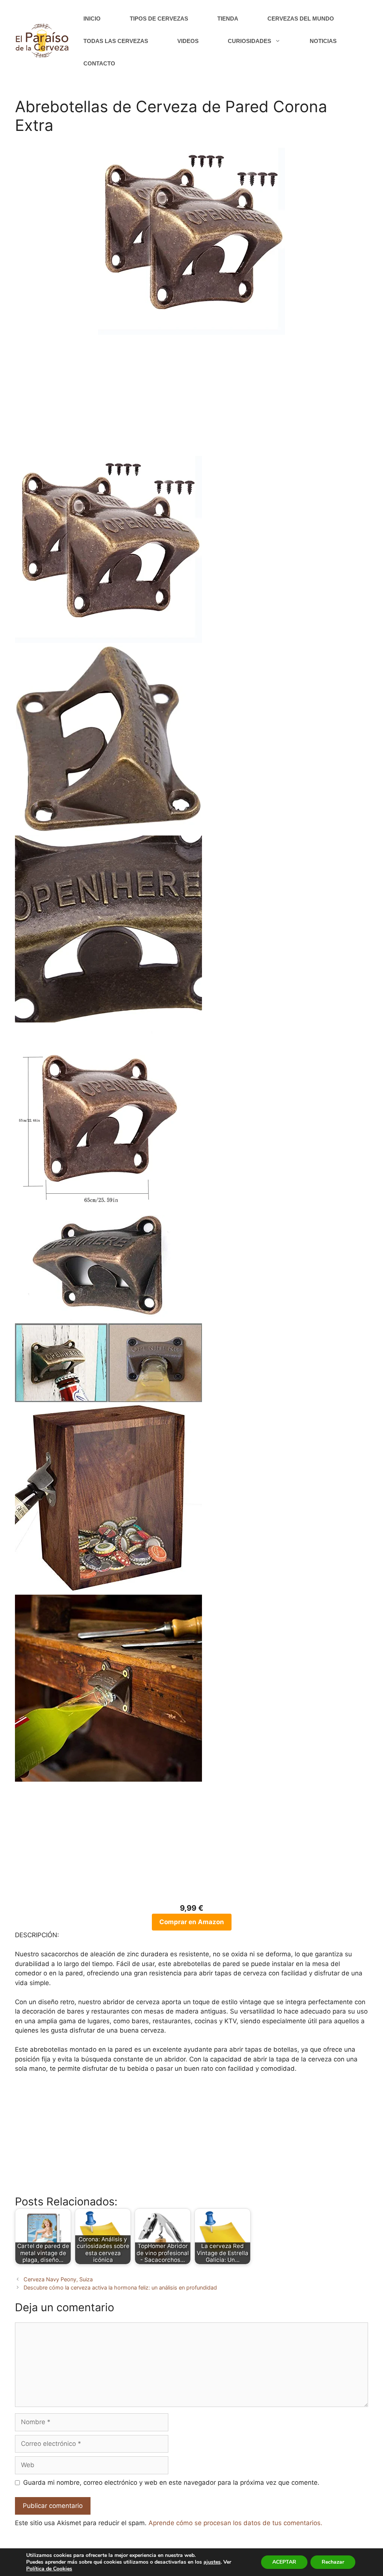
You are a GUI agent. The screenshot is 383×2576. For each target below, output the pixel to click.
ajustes (212, 2562)
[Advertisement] (191, 400)
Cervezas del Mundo (301, 19)
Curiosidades (249, 41)
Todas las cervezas (116, 41)
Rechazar (333, 2562)
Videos (188, 41)
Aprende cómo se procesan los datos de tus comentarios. (235, 2523)
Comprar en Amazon (192, 1922)
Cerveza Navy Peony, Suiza (58, 2279)
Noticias (323, 41)
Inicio (92, 19)
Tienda (228, 19)
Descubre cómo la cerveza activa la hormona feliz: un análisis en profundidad (120, 2287)
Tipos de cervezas (159, 19)
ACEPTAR (284, 2562)
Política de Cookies (49, 2569)
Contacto (99, 63)
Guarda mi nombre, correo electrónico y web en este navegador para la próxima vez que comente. (171, 2483)
